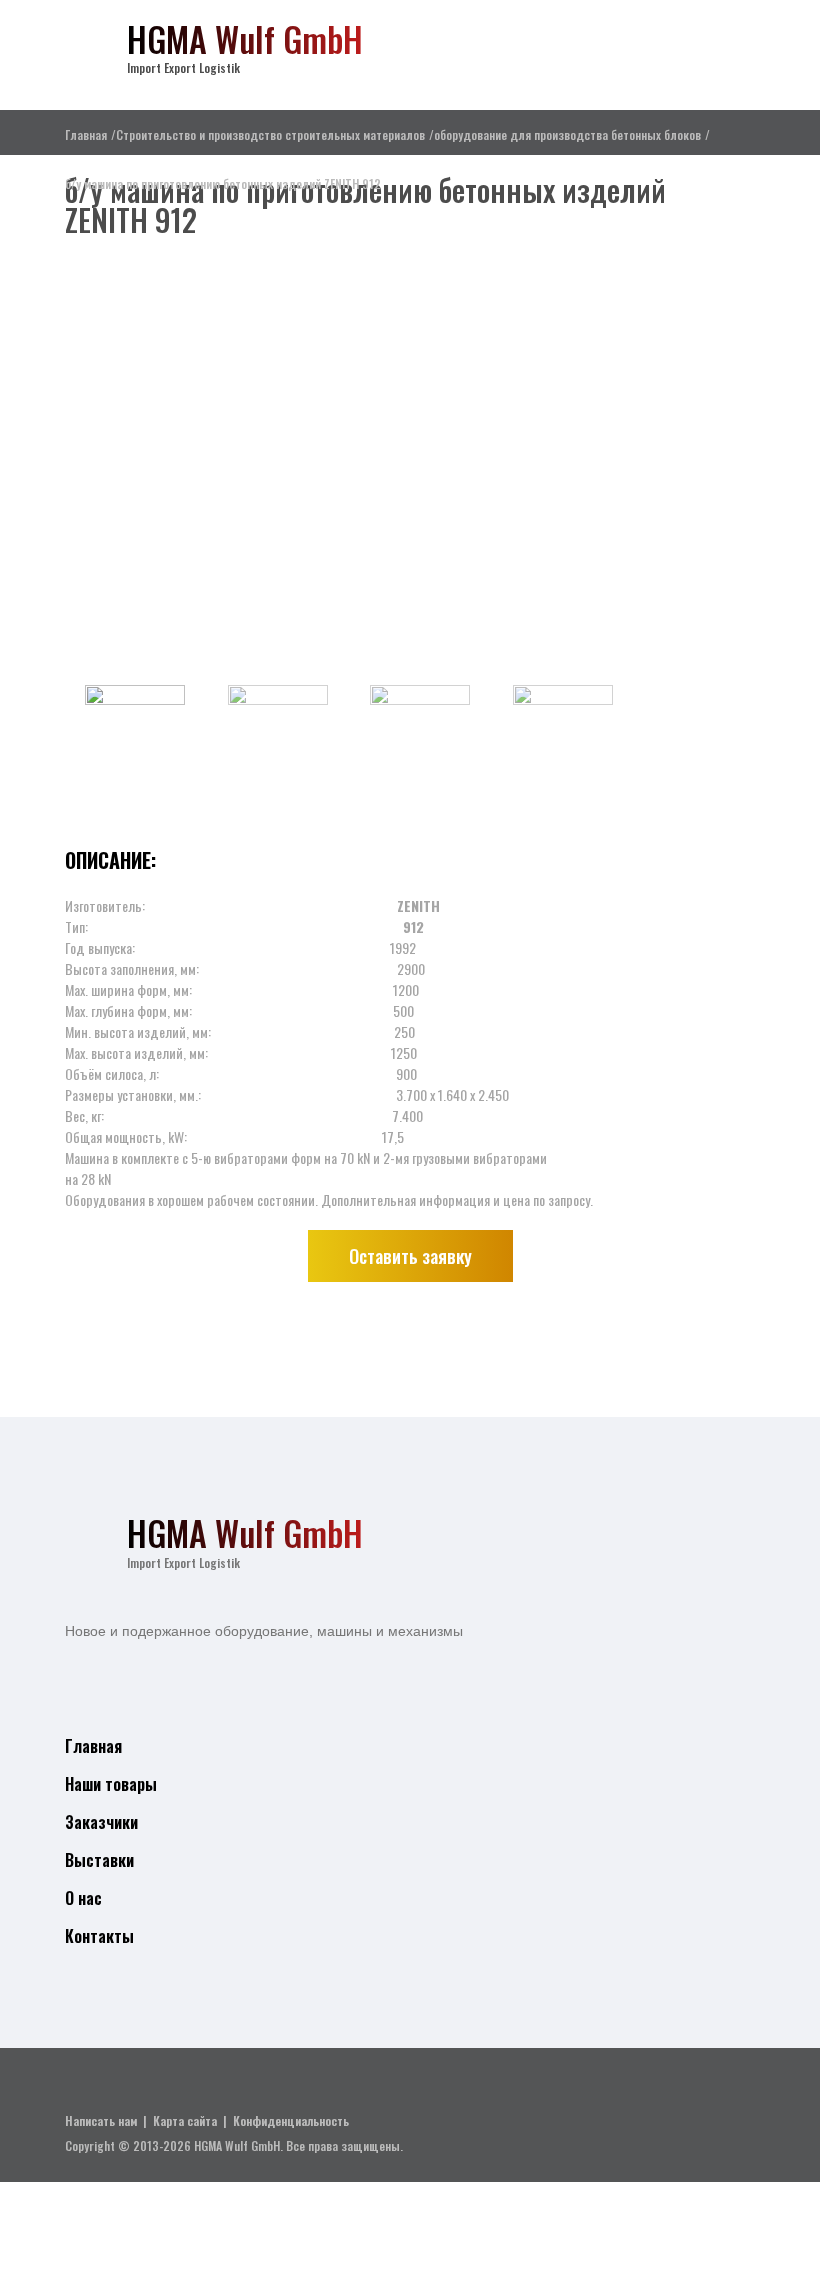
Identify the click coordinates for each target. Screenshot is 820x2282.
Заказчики (101, 1822)
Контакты (99, 1936)
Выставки (99, 1860)
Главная (86, 134)
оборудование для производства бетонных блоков (567, 134)
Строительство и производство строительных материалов (270, 134)
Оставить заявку (410, 1256)
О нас (83, 1898)
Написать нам (101, 2120)
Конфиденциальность (291, 2120)
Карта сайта (185, 2120)
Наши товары (111, 1784)
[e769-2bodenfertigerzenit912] (350, 462)
